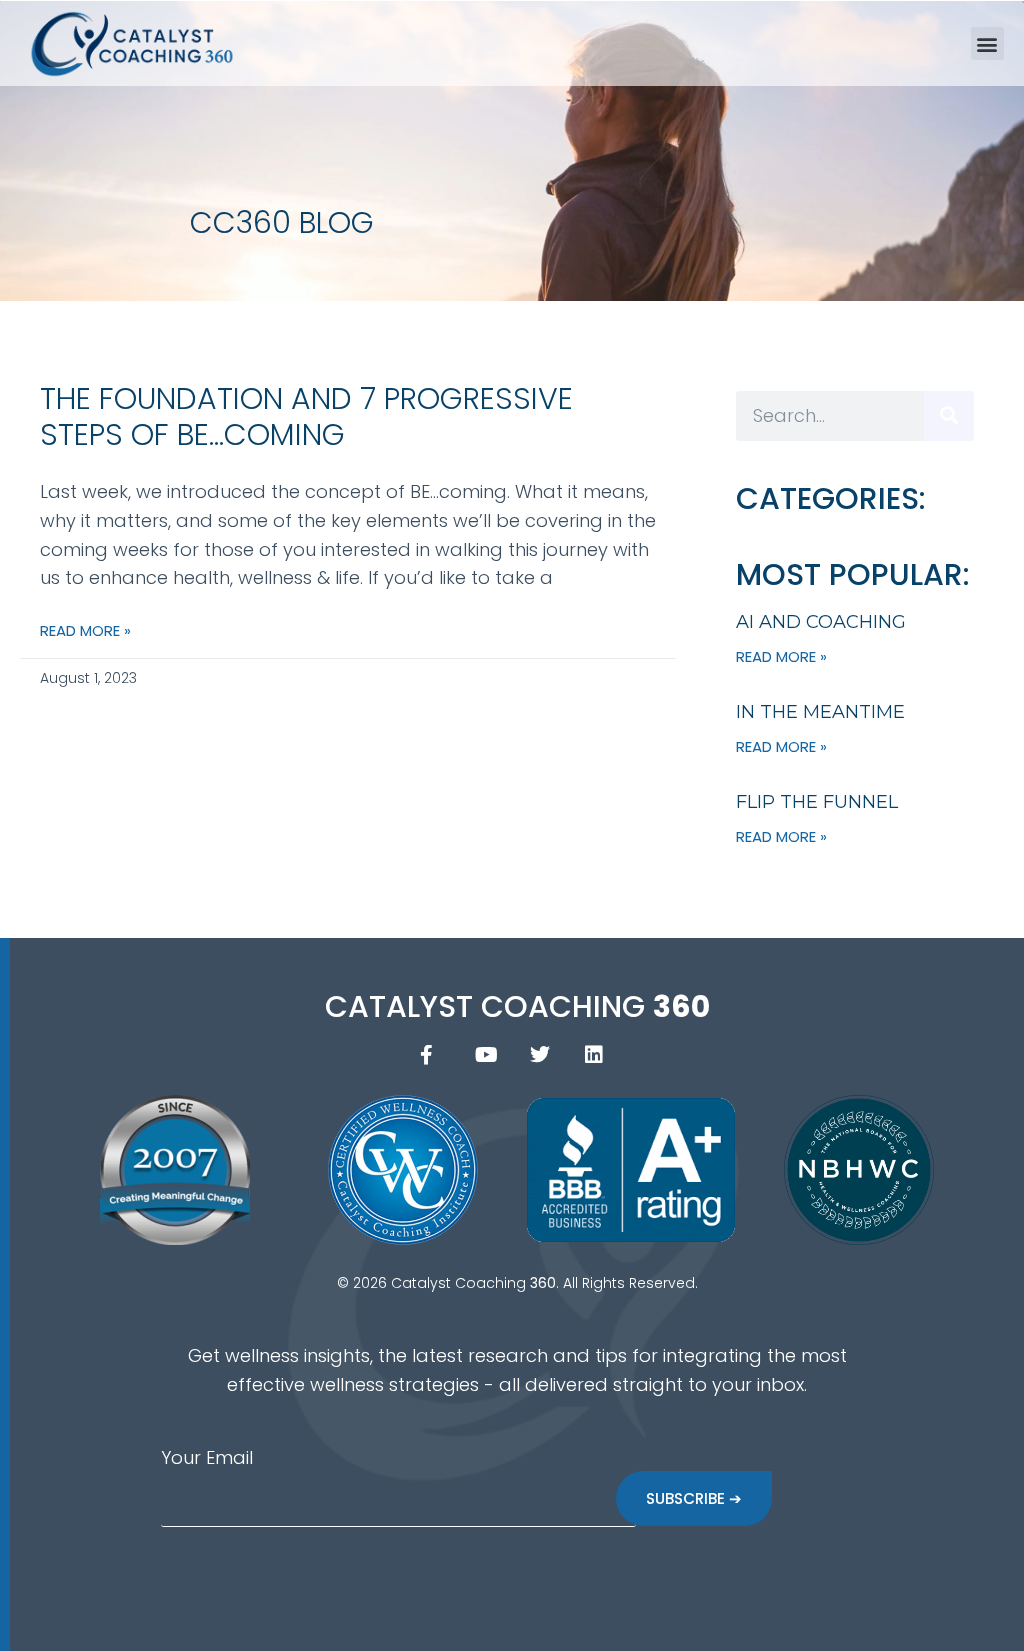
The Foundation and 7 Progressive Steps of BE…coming (306, 416)
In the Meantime (820, 712)
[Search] (949, 416)
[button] (987, 43)
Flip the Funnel (817, 802)
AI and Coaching (821, 622)
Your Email (207, 1457)
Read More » (85, 630)
